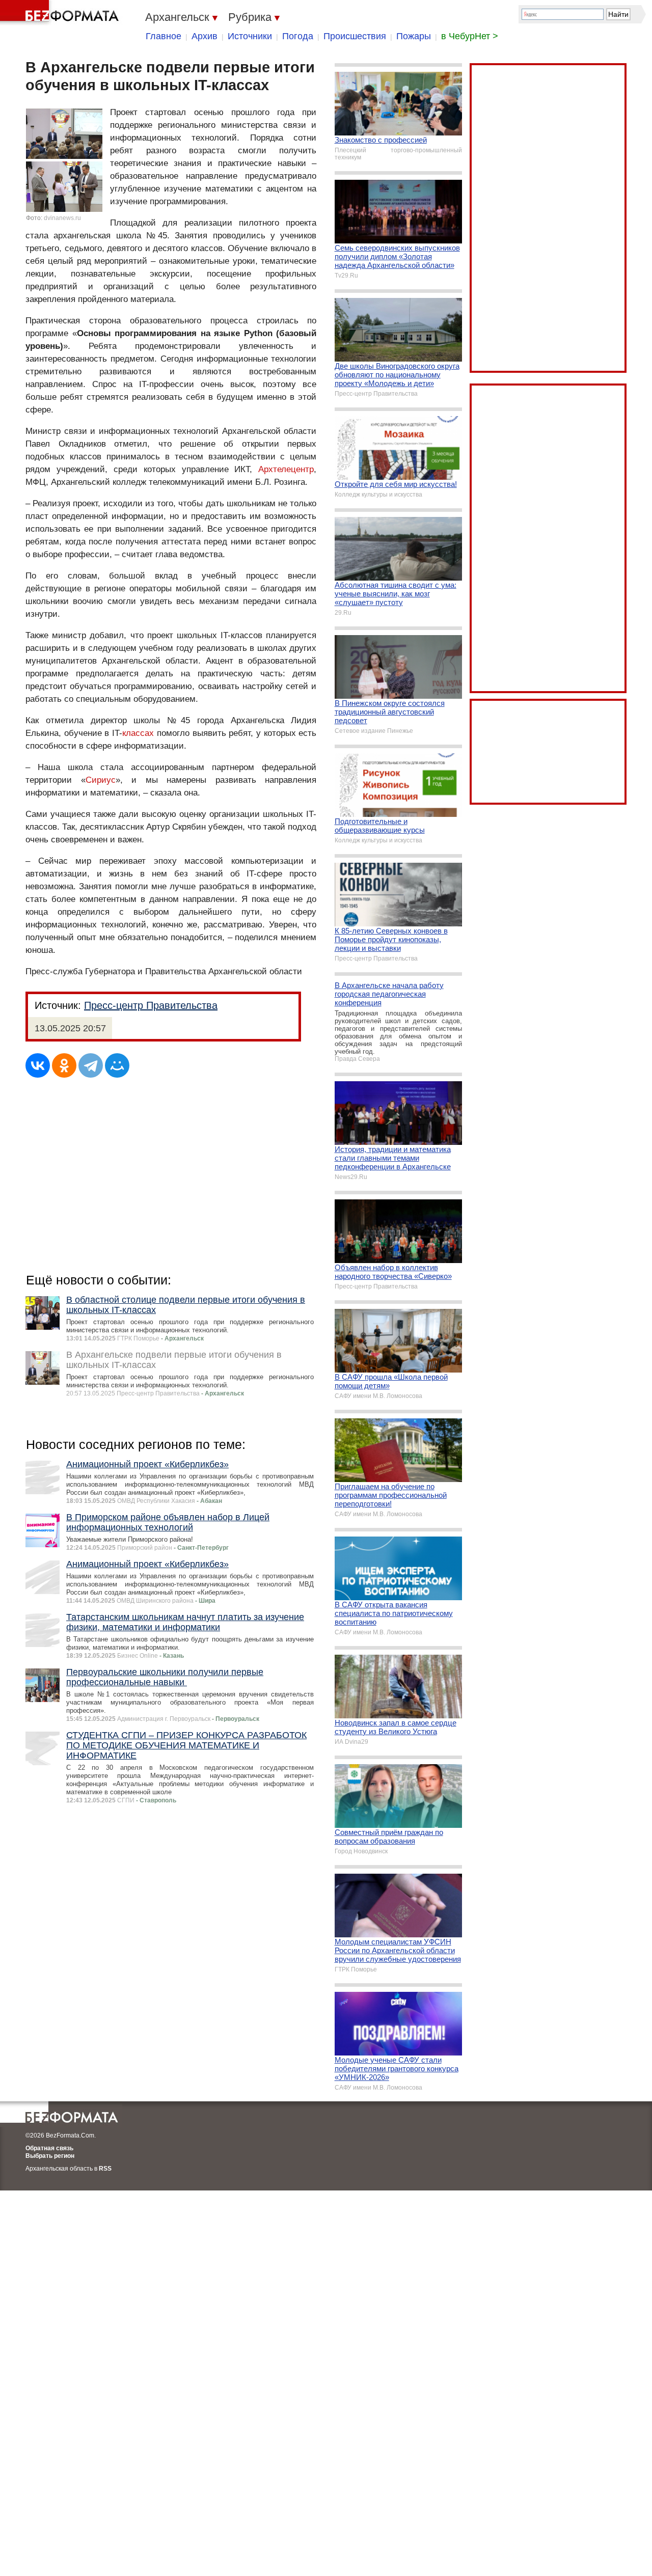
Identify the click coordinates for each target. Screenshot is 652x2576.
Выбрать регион (50, 2156)
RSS (105, 2169)
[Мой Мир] (117, 1065)
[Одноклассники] (64, 1065)
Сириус (101, 780)
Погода (298, 36)
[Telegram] (91, 1065)
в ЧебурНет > (470, 36)
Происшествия (355, 36)
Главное (164, 36)
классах (138, 733)
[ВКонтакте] (38, 1065)
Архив (205, 36)
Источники (250, 36)
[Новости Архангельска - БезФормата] (61, 13)
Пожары (414, 36)
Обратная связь (49, 2148)
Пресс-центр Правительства (151, 1005)
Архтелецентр (286, 469)
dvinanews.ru (62, 218)
